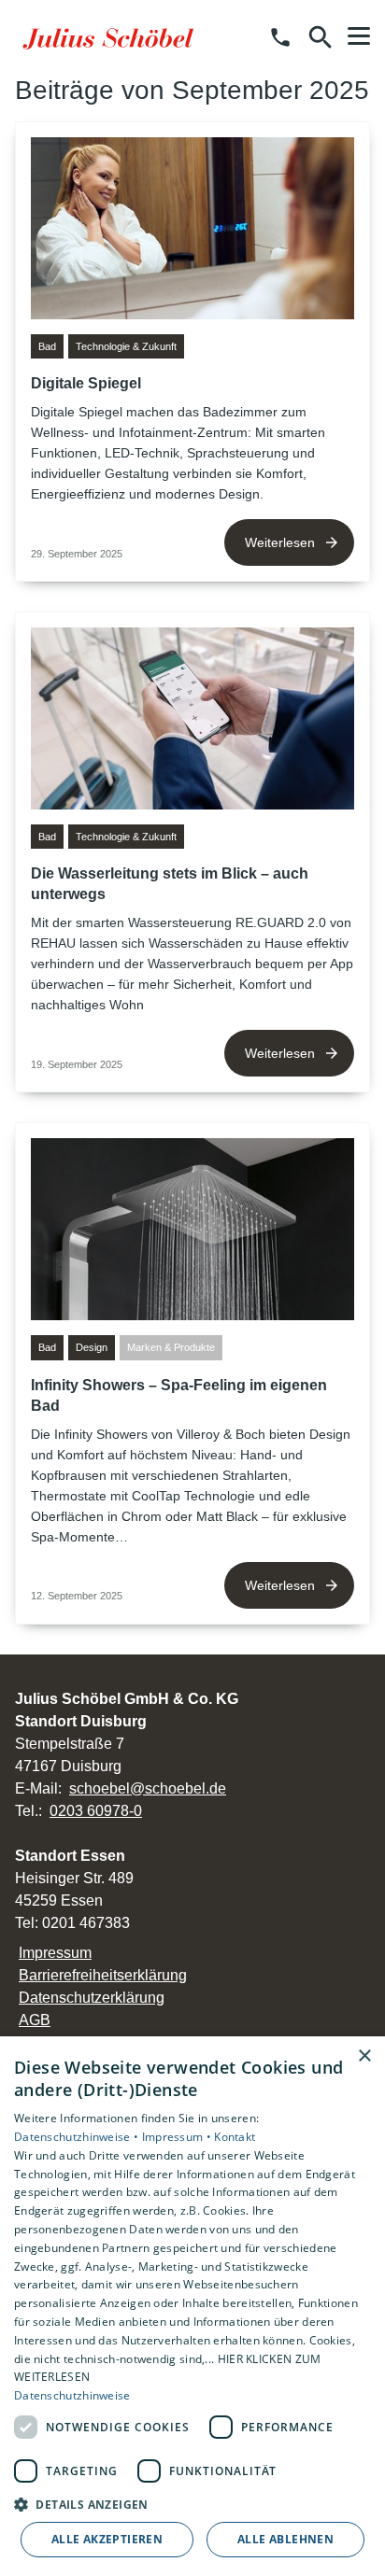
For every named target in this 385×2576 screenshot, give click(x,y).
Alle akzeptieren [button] (107, 2539)
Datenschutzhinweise (72, 2395)
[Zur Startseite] (111, 37)
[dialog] (192, 2306)
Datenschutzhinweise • (78, 2137)
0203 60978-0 (96, 1811)
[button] (359, 36)
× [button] (364, 2056)
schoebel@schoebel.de (148, 1788)
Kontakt (235, 2137)
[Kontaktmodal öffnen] (280, 37)
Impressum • (178, 2137)
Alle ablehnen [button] (285, 2539)
